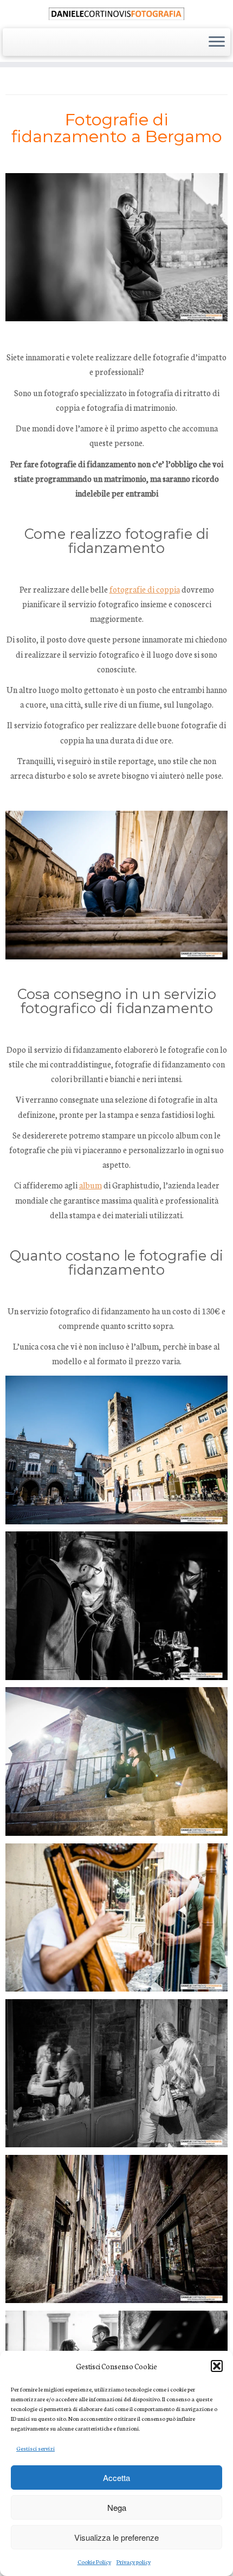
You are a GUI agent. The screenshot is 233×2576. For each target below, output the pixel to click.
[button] (217, 2366)
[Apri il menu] (217, 42)
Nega (117, 2507)
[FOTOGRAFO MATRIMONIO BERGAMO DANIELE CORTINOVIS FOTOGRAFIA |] (116, 13)
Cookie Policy (94, 2562)
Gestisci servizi (35, 2448)
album (90, 1185)
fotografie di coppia (145, 589)
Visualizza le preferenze (116, 2537)
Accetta (116, 2478)
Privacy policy (134, 2562)
